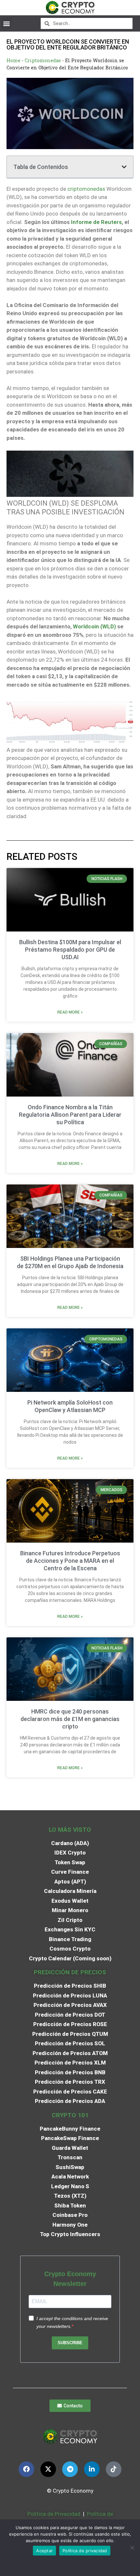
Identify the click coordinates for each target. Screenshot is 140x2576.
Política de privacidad (85, 2551)
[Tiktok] (114, 2469)
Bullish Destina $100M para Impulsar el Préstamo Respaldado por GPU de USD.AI (70, 950)
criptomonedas (86, 189)
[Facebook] (26, 2469)
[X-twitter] (48, 2469)
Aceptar (44, 2551)
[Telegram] (70, 2469)
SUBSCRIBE (70, 2343)
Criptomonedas (43, 60)
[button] (6, 23)
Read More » (70, 1012)
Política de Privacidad (54, 2514)
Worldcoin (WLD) (94, 626)
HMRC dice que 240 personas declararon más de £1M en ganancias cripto (70, 1719)
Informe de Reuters (96, 222)
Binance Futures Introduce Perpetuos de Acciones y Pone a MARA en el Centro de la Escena (70, 1561)
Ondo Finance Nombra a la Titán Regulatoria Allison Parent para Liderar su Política (70, 1115)
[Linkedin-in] (92, 2469)
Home (14, 60)
